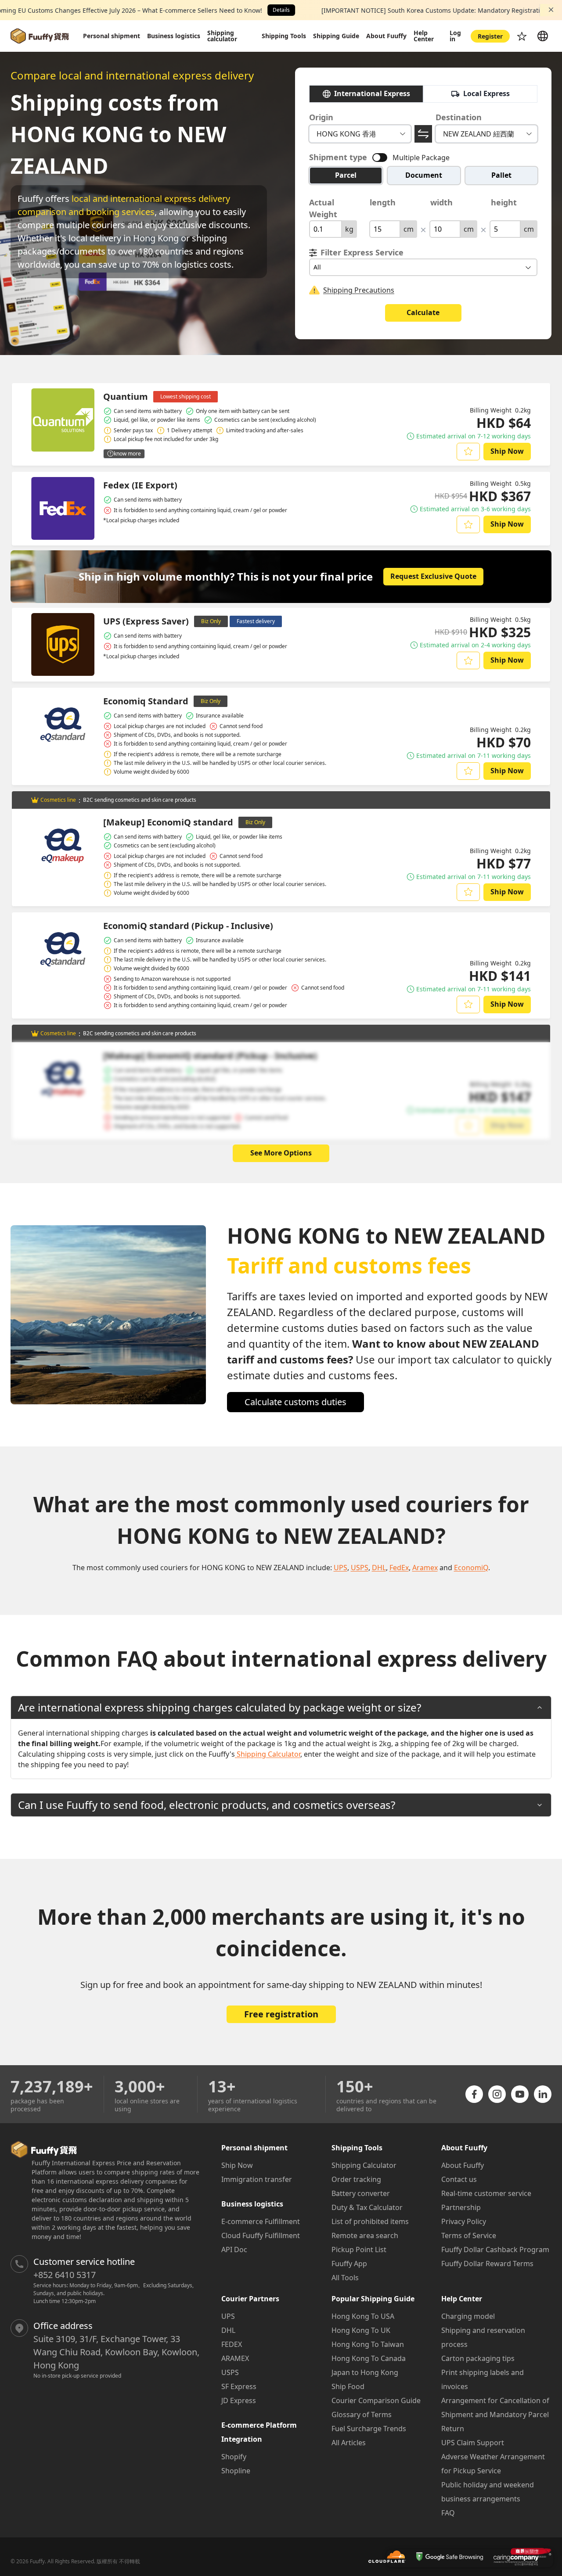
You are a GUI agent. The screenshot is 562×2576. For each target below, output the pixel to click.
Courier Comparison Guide (376, 2400)
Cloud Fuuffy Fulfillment (261, 2235)
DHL (228, 2330)
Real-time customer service (486, 2193)
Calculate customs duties (295, 1402)
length (383, 202)
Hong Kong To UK (361, 2330)
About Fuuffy (463, 2165)
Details (281, 10)
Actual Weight (323, 208)
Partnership (461, 2207)
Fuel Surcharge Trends (369, 2429)
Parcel (346, 175)
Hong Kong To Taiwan (368, 2344)
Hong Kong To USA (363, 2316)
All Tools (345, 2278)
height (504, 202)
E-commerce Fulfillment (261, 2221)
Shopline (236, 2471)
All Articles (349, 2443)
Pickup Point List (359, 2250)
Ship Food (348, 2386)
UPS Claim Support (473, 2443)
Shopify (234, 2457)
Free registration (281, 2014)
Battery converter (361, 2193)
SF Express (239, 2386)
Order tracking (356, 2179)
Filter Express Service (362, 252)
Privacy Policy (464, 2221)
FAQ (448, 2513)
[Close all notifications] (551, 10)
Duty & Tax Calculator (367, 2207)
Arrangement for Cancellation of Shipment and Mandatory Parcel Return (495, 2415)
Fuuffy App (349, 2264)
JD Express (239, 2400)
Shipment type (338, 157)
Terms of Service (469, 2235)
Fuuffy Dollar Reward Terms (487, 2264)
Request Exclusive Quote (433, 576)
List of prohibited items (370, 2221)
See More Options (281, 1153)
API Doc (234, 2250)
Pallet (501, 175)
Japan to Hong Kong (365, 2372)
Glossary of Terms (362, 2415)
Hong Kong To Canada (369, 2358)
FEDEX (232, 2344)
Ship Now (507, 451)
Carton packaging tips (478, 2358)
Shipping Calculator (364, 2165)
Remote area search (365, 2235)
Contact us (459, 2179)
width (441, 202)
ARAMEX (235, 2358)
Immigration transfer (257, 2179)
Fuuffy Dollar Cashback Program (495, 2250)
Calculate (423, 312)
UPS (228, 2316)
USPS (230, 2372)
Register (490, 36)
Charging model (468, 2316)
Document (424, 175)
